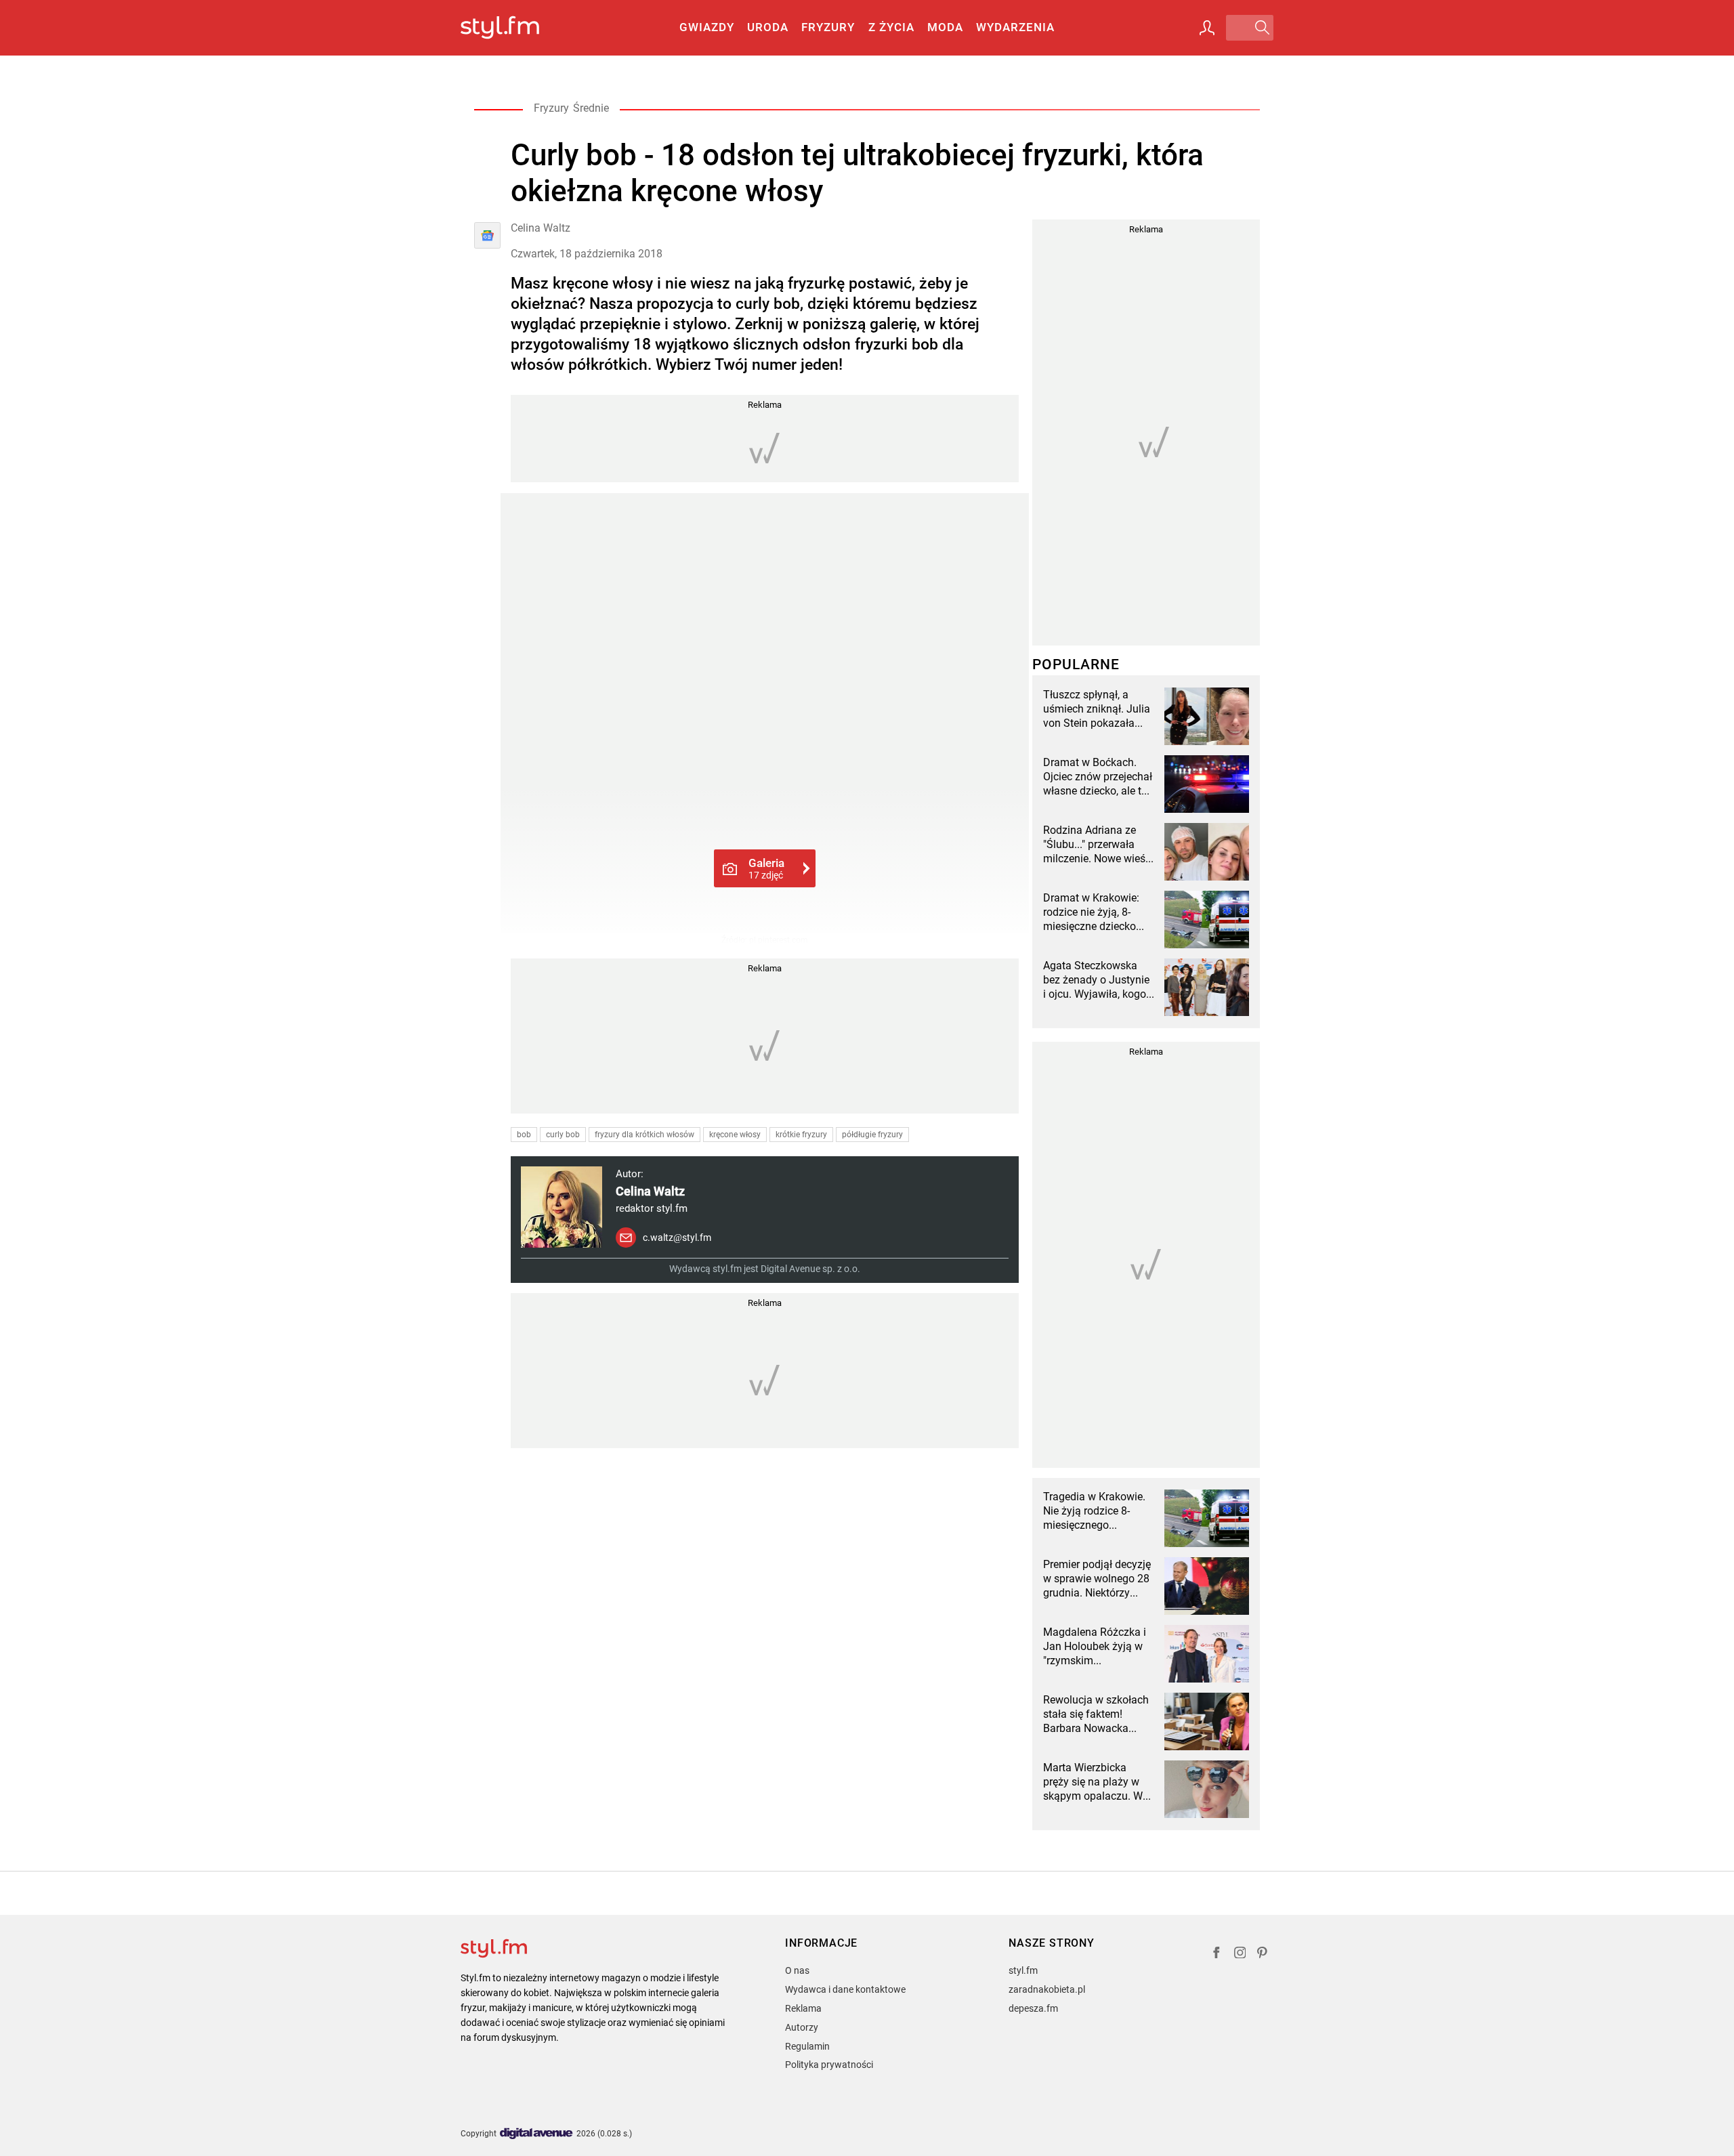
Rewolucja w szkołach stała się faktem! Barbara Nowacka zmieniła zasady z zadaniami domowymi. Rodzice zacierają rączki (1098, 1714)
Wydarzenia (1015, 27)
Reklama (803, 2008)
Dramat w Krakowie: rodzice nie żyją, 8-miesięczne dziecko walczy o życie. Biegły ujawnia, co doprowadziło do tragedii (1095, 912)
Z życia (891, 27)
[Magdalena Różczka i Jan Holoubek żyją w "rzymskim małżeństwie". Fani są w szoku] (1207, 1654)
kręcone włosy (735, 1135)
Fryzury (828, 27)
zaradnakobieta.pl (1047, 1989)
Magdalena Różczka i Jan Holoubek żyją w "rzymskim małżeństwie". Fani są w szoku (1095, 1647)
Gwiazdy (707, 27)
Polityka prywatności (829, 2065)
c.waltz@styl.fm (677, 1238)
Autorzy (802, 2027)
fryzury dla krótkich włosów (644, 1135)
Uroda (768, 27)
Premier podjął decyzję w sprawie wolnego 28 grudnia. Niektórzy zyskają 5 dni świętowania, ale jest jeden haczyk (1097, 1579)
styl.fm (1023, 1970)
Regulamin (807, 2046)
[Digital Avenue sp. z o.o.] (536, 2134)
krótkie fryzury (801, 1135)
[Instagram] (1240, 1954)
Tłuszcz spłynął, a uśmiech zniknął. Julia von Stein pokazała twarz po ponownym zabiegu (1097, 709)
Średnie (591, 108)
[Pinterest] (1263, 1954)
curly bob (563, 1135)
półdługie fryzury (872, 1135)
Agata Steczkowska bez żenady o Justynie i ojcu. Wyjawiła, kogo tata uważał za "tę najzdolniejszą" (1096, 980)
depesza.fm (1033, 2008)
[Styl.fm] (514, 28)
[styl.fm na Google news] (487, 235)
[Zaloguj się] (1207, 28)
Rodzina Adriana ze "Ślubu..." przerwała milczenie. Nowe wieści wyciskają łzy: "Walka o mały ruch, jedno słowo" (1099, 845)
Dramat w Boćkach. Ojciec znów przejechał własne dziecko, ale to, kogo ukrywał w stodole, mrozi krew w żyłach (1098, 777)
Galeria (766, 868)
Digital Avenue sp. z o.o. (810, 1269)
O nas (797, 1970)
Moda (945, 27)
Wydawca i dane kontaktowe (845, 1989)
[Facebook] (1217, 1954)
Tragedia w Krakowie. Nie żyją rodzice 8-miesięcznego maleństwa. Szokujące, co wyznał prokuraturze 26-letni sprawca (1099, 1511)
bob (524, 1135)
